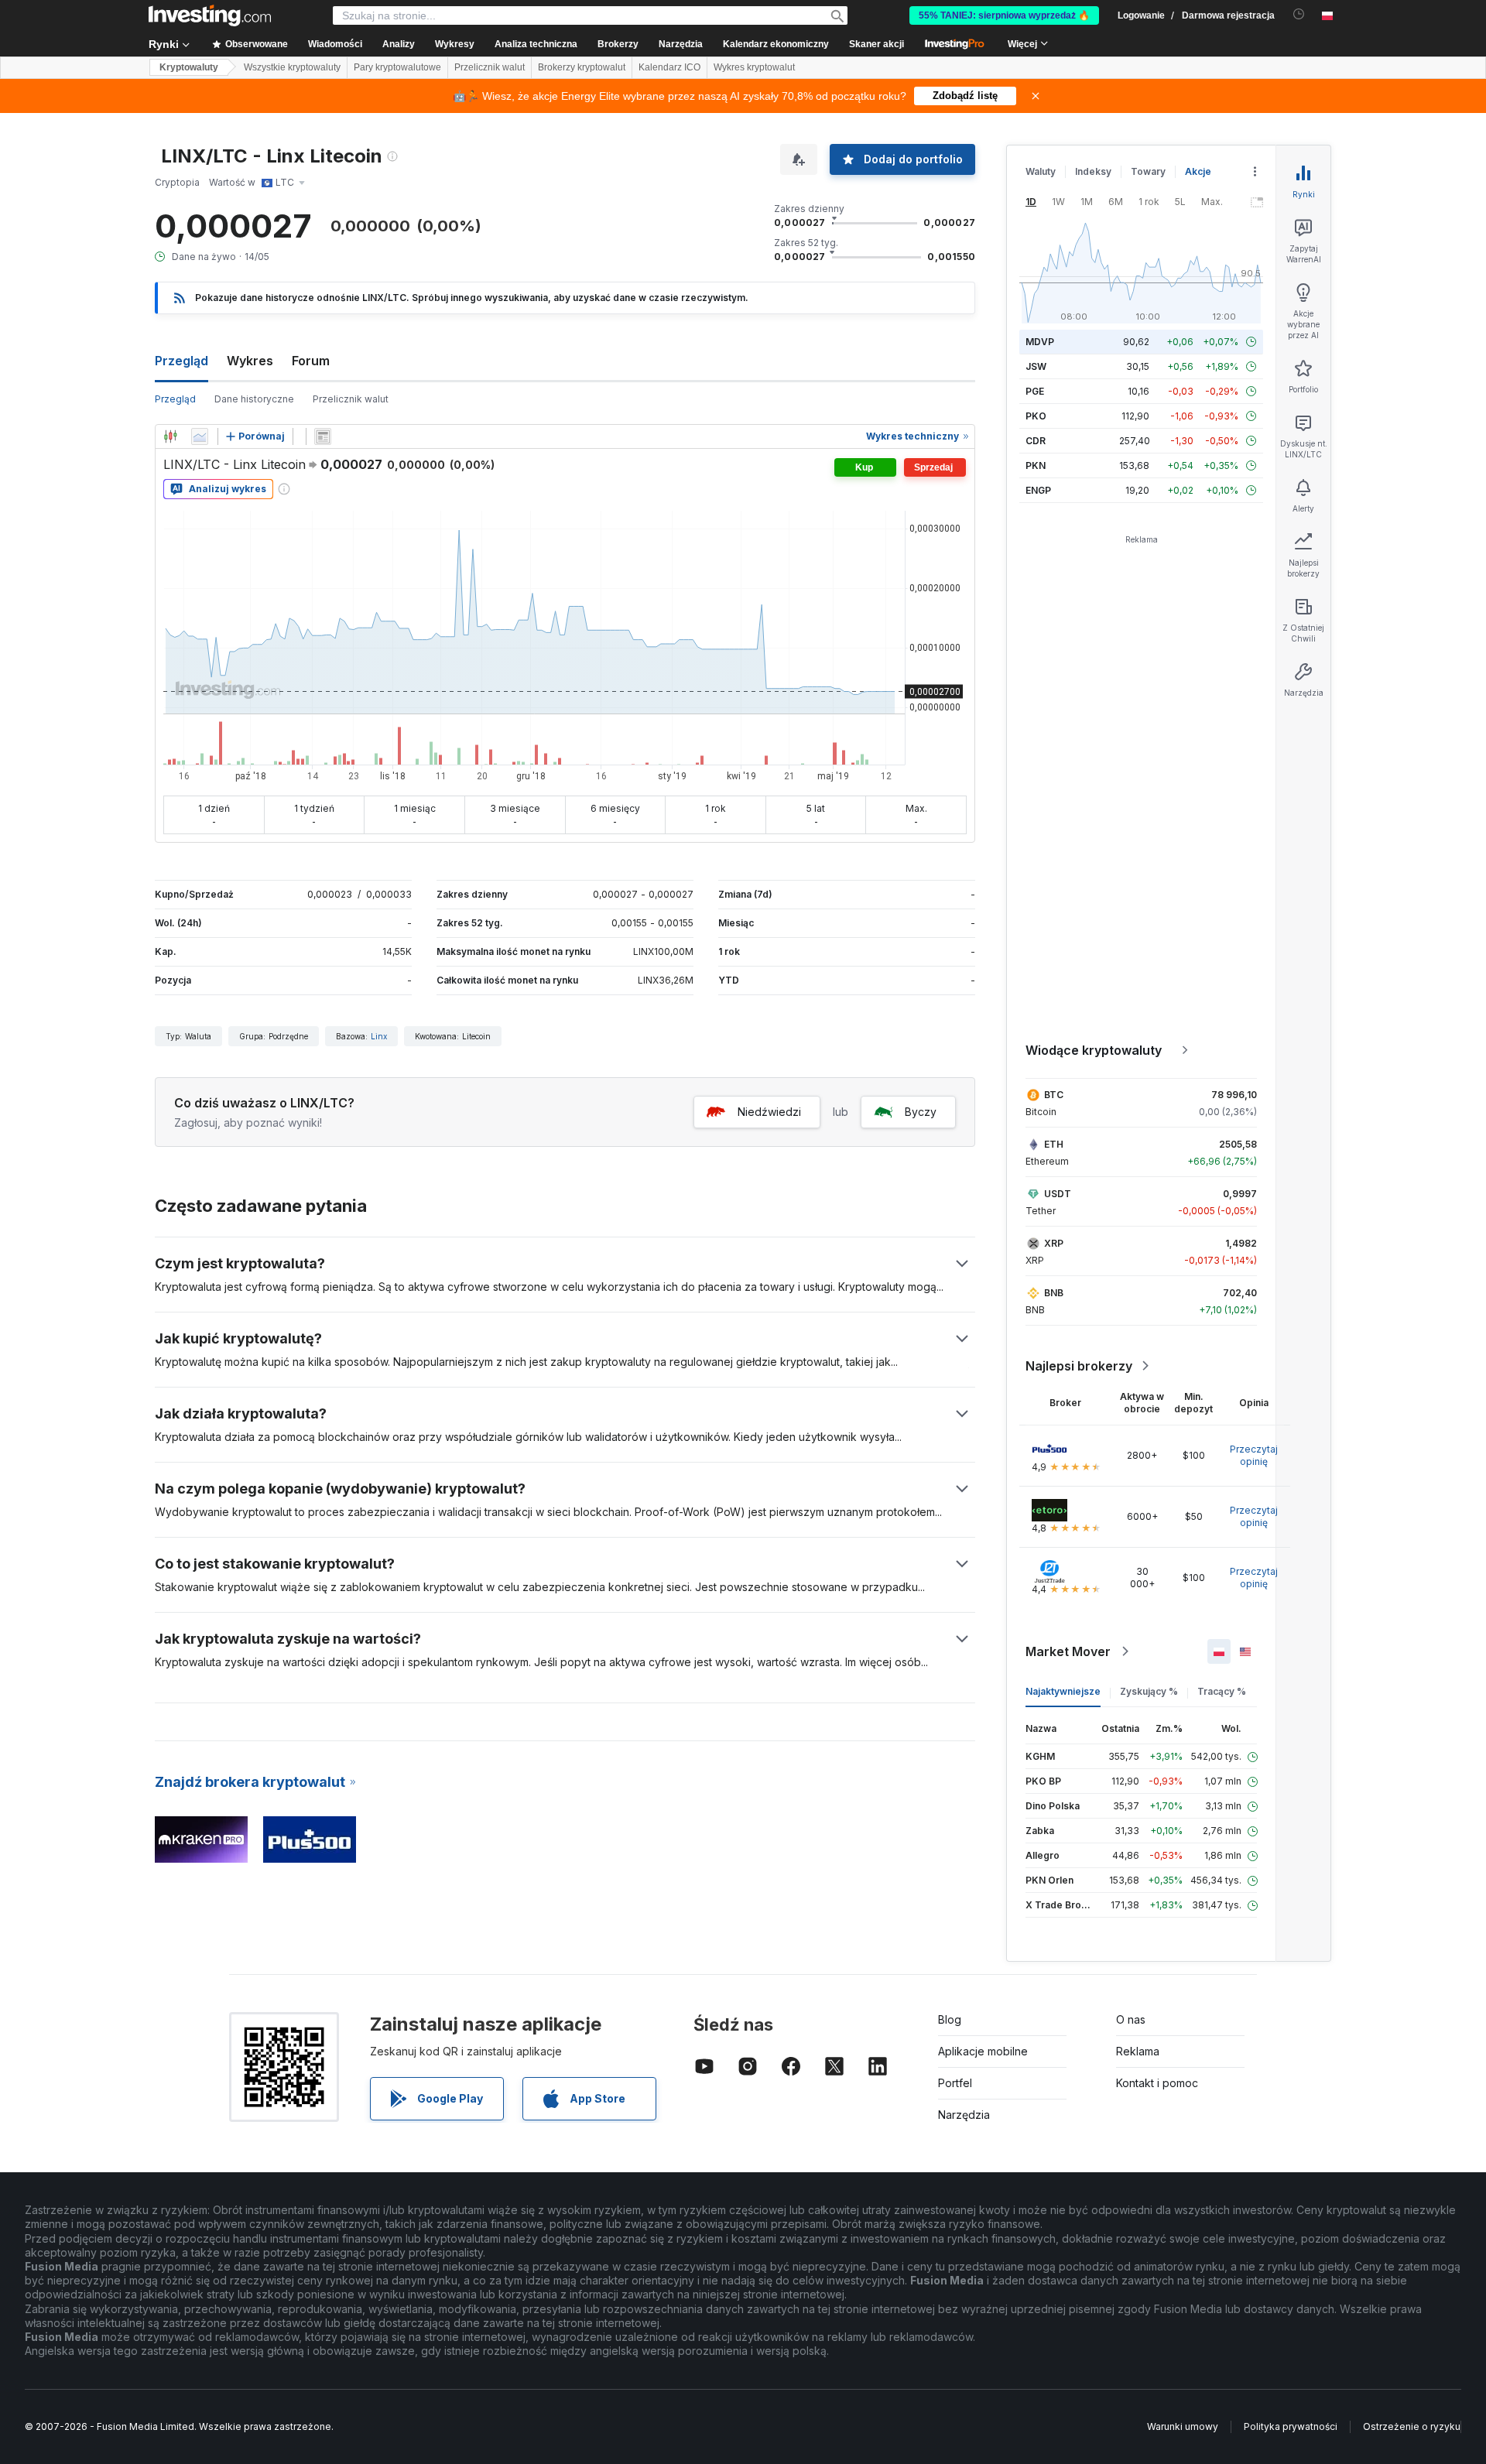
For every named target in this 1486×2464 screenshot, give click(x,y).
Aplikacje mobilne (983, 2051)
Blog (950, 2019)
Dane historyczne (254, 399)
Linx (379, 1036)
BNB (1054, 1293)
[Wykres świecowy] (170, 436)
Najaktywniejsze (1063, 1691)
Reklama (1138, 2051)
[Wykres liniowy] (200, 436)
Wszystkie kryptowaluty (292, 67)
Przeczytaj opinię (1254, 1455)
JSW (1036, 366)
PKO (1036, 416)
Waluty (1041, 171)
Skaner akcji (877, 44)
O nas (1131, 2019)
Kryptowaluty (189, 67)
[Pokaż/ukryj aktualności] (323, 436)
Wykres (250, 361)
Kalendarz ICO (669, 67)
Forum (311, 361)
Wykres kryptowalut (754, 67)
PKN (1036, 465)
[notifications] (1299, 14)
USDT (1058, 1194)
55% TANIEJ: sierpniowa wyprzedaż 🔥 (1004, 15)
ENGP (1038, 490)
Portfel (955, 2083)
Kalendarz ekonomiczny (776, 44)
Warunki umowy (1183, 2426)
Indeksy (1093, 171)
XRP (1054, 1243)
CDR (1036, 441)
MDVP (1040, 342)
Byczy (921, 1112)
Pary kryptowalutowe (397, 67)
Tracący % (1222, 1691)
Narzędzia (964, 2115)
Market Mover (1068, 1651)
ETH (1054, 1144)
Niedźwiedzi (769, 1112)
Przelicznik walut (490, 67)
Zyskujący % (1149, 1691)
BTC (1054, 1095)
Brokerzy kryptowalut (582, 67)
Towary (1148, 171)
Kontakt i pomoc (1157, 2083)
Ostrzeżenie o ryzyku (1412, 2426)
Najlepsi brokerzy (1079, 1366)
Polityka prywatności (1291, 2426)
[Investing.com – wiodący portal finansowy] (210, 15)
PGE (1035, 391)
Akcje (1198, 171)
